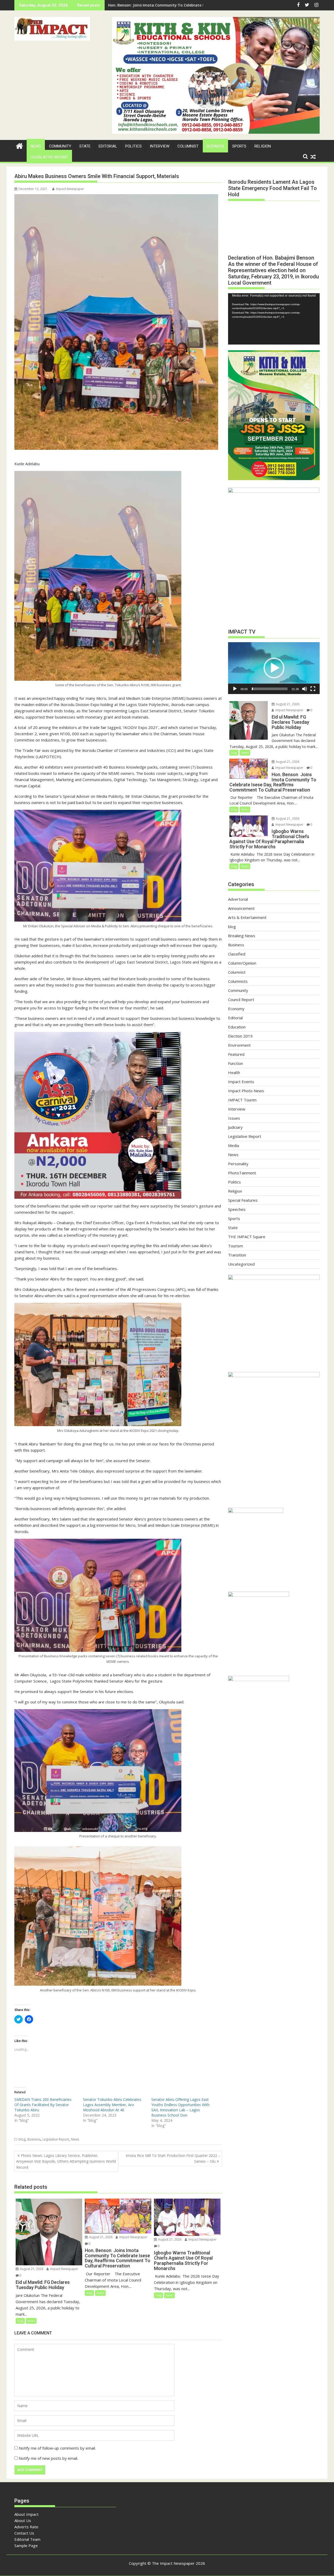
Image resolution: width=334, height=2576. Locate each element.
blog (22, 2139)
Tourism (235, 1246)
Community (60, 146)
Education (237, 1027)
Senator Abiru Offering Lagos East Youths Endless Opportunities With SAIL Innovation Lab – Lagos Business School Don (180, 2107)
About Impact (26, 2514)
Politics (133, 146)
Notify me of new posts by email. (48, 2458)
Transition (237, 1255)
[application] (274, 319)
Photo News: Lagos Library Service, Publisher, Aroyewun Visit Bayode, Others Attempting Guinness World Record (66, 2161)
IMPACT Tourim (242, 1100)
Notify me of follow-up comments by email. (57, 2448)
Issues (234, 1118)
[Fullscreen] (313, 689)
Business (215, 146)
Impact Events (241, 1082)
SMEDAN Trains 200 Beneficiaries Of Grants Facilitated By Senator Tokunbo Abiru (43, 2105)
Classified (237, 954)
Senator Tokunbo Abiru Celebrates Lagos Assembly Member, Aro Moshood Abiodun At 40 (112, 2105)
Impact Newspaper (70, 189)
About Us (23, 2520)
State (85, 146)
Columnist (188, 146)
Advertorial (238, 899)
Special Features (243, 1200)
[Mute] (305, 689)
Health (234, 1072)
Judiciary (235, 1127)
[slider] (270, 689)
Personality (238, 1164)
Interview (160, 146)
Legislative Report (49, 157)
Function (235, 1063)
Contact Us (24, 2533)
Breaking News (242, 936)
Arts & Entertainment (247, 917)
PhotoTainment (242, 1173)
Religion (263, 146)
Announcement (241, 908)
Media (234, 1145)
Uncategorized (241, 1264)
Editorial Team (27, 2539)
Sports (239, 146)
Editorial (108, 146)
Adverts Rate (26, 2527)
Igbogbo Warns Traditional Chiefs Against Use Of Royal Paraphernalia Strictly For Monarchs (192, 5)
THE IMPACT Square (247, 1237)
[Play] (235, 689)
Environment (239, 1045)
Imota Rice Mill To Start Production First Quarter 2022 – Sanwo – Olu (173, 2158)
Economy (236, 1009)
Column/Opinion (242, 963)
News (36, 146)
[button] (52, 29)
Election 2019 (240, 1036)
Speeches (237, 1209)
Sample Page (26, 2546)
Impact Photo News (246, 1091)
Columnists (238, 981)
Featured (236, 1054)
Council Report (241, 999)
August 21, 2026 (31, 2269)
